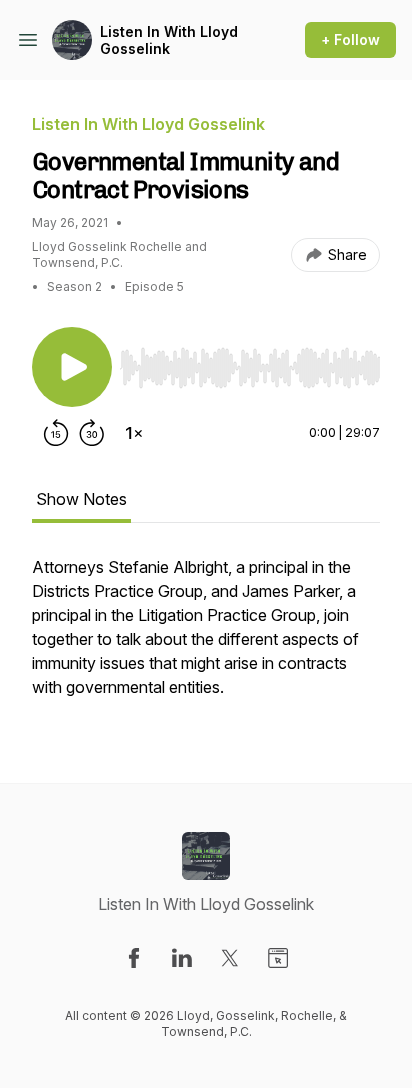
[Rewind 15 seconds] (56, 433)
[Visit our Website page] (278, 958)
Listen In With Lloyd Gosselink (169, 40)
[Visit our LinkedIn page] (182, 958)
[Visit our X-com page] (230, 958)
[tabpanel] (206, 637)
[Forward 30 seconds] (92, 433)
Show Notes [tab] (81, 499)
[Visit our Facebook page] (134, 958)
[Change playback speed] (134, 433)
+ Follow (350, 39)
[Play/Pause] (72, 367)
